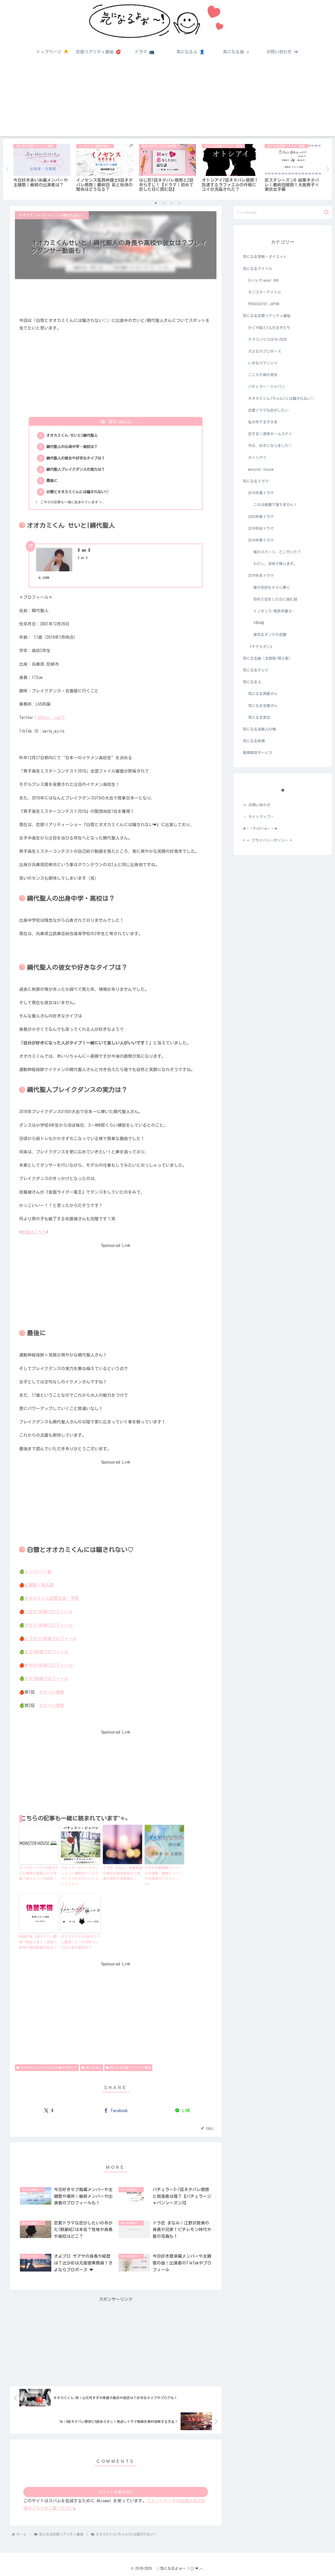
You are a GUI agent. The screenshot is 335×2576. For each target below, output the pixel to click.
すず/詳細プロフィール (46, 1678)
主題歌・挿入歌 (39, 1585)
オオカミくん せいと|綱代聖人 (72, 435)
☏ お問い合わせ (257, 805)
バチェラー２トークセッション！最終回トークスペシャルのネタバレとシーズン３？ (80, 1876)
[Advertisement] (167, 100)
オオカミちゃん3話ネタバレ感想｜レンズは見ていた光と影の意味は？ (81, 1942)
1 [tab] (156, 203)
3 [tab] (171, 203)
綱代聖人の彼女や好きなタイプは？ (76, 458)
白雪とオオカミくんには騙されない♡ (77, 492)
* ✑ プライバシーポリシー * (267, 840)
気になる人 (94, 2067)
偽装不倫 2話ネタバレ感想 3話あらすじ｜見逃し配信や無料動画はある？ (38, 1942)
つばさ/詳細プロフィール (48, 1612)
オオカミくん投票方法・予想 (52, 1598)
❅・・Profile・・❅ (260, 829)
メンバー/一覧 (38, 1572)
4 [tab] (179, 203)
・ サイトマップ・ (258, 817)
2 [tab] (164, 203)
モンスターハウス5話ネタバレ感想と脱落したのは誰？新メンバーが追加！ (39, 1873)
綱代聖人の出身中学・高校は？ (72, 447)
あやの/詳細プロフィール (48, 1665)
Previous (7, 169)
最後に (52, 481)
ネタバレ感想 (52, 1692)
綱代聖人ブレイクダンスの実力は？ (76, 469)
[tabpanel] (42, 168)
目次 (113, 422)
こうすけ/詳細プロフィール (51, 1638)
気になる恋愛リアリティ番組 (130, 2067)
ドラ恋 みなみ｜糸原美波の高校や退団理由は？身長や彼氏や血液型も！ (122, 1873)
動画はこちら (34, 1232)
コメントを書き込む (116, 2492)
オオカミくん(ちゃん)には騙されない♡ (49, 2067)
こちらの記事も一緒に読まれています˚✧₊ (72, 502)
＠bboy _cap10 (51, 717)
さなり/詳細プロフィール (48, 1625)
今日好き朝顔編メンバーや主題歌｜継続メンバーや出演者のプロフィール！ (163, 1876)
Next (328, 169)
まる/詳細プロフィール (46, 1652)
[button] (326, 212)
